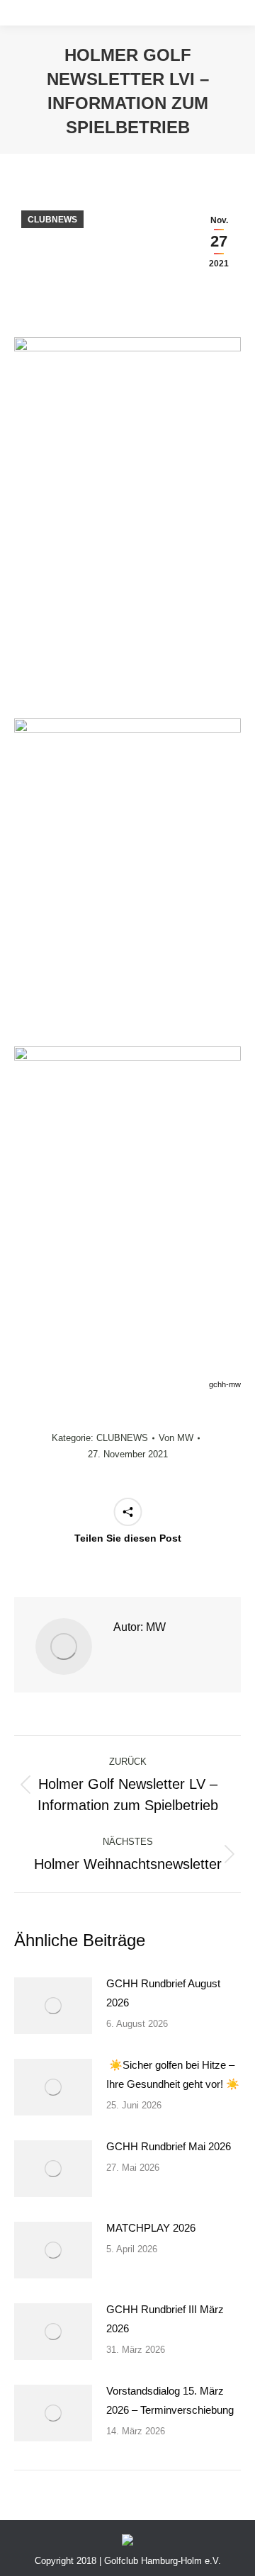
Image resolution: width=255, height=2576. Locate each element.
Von (176, 1438)
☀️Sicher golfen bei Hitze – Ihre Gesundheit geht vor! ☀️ (173, 2074)
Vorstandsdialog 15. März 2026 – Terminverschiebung (170, 2400)
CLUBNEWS (52, 220)
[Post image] (53, 2006)
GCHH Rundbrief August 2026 (163, 1993)
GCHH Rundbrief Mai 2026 (169, 2146)
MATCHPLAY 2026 (151, 2228)
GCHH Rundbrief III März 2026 (165, 2319)
